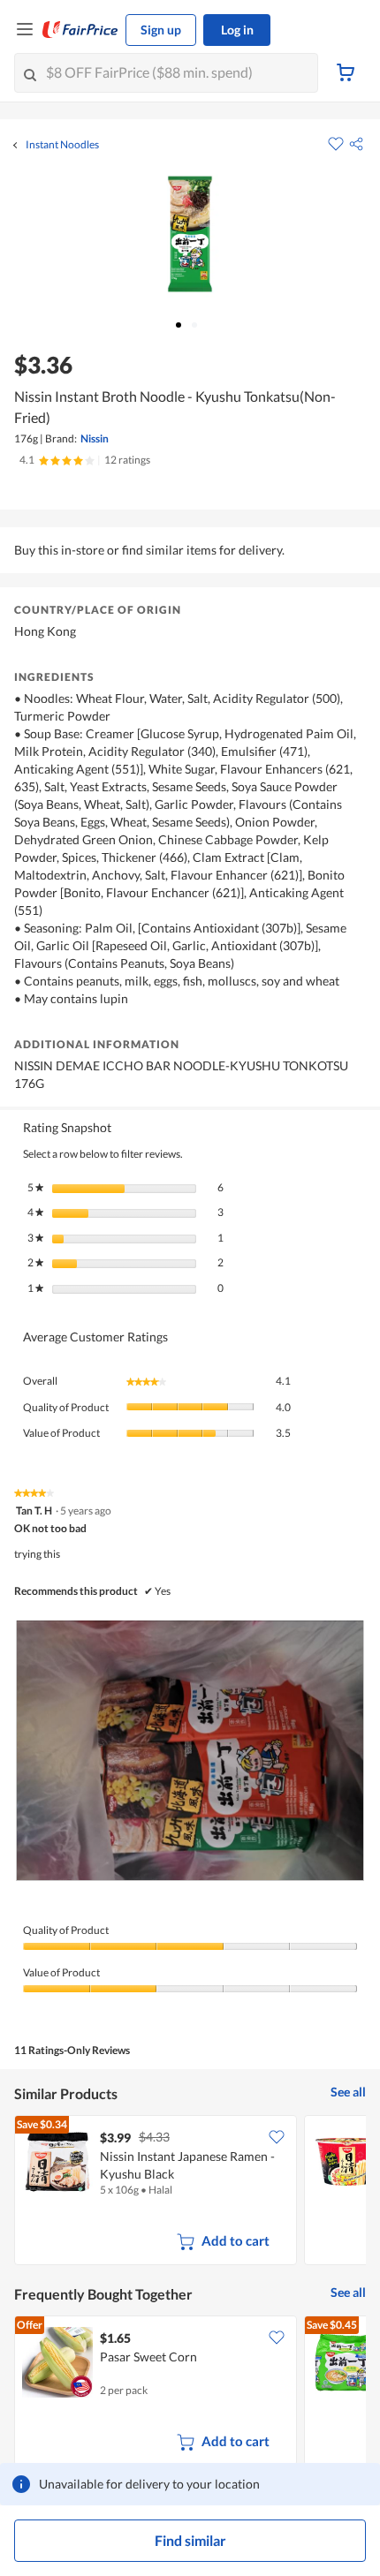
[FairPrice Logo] (80, 30)
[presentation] (190, 1751)
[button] (356, 144)
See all (348, 2092)
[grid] (190, 2192)
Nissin (95, 438)
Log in (237, 30)
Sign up (161, 30)
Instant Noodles (62, 145)
